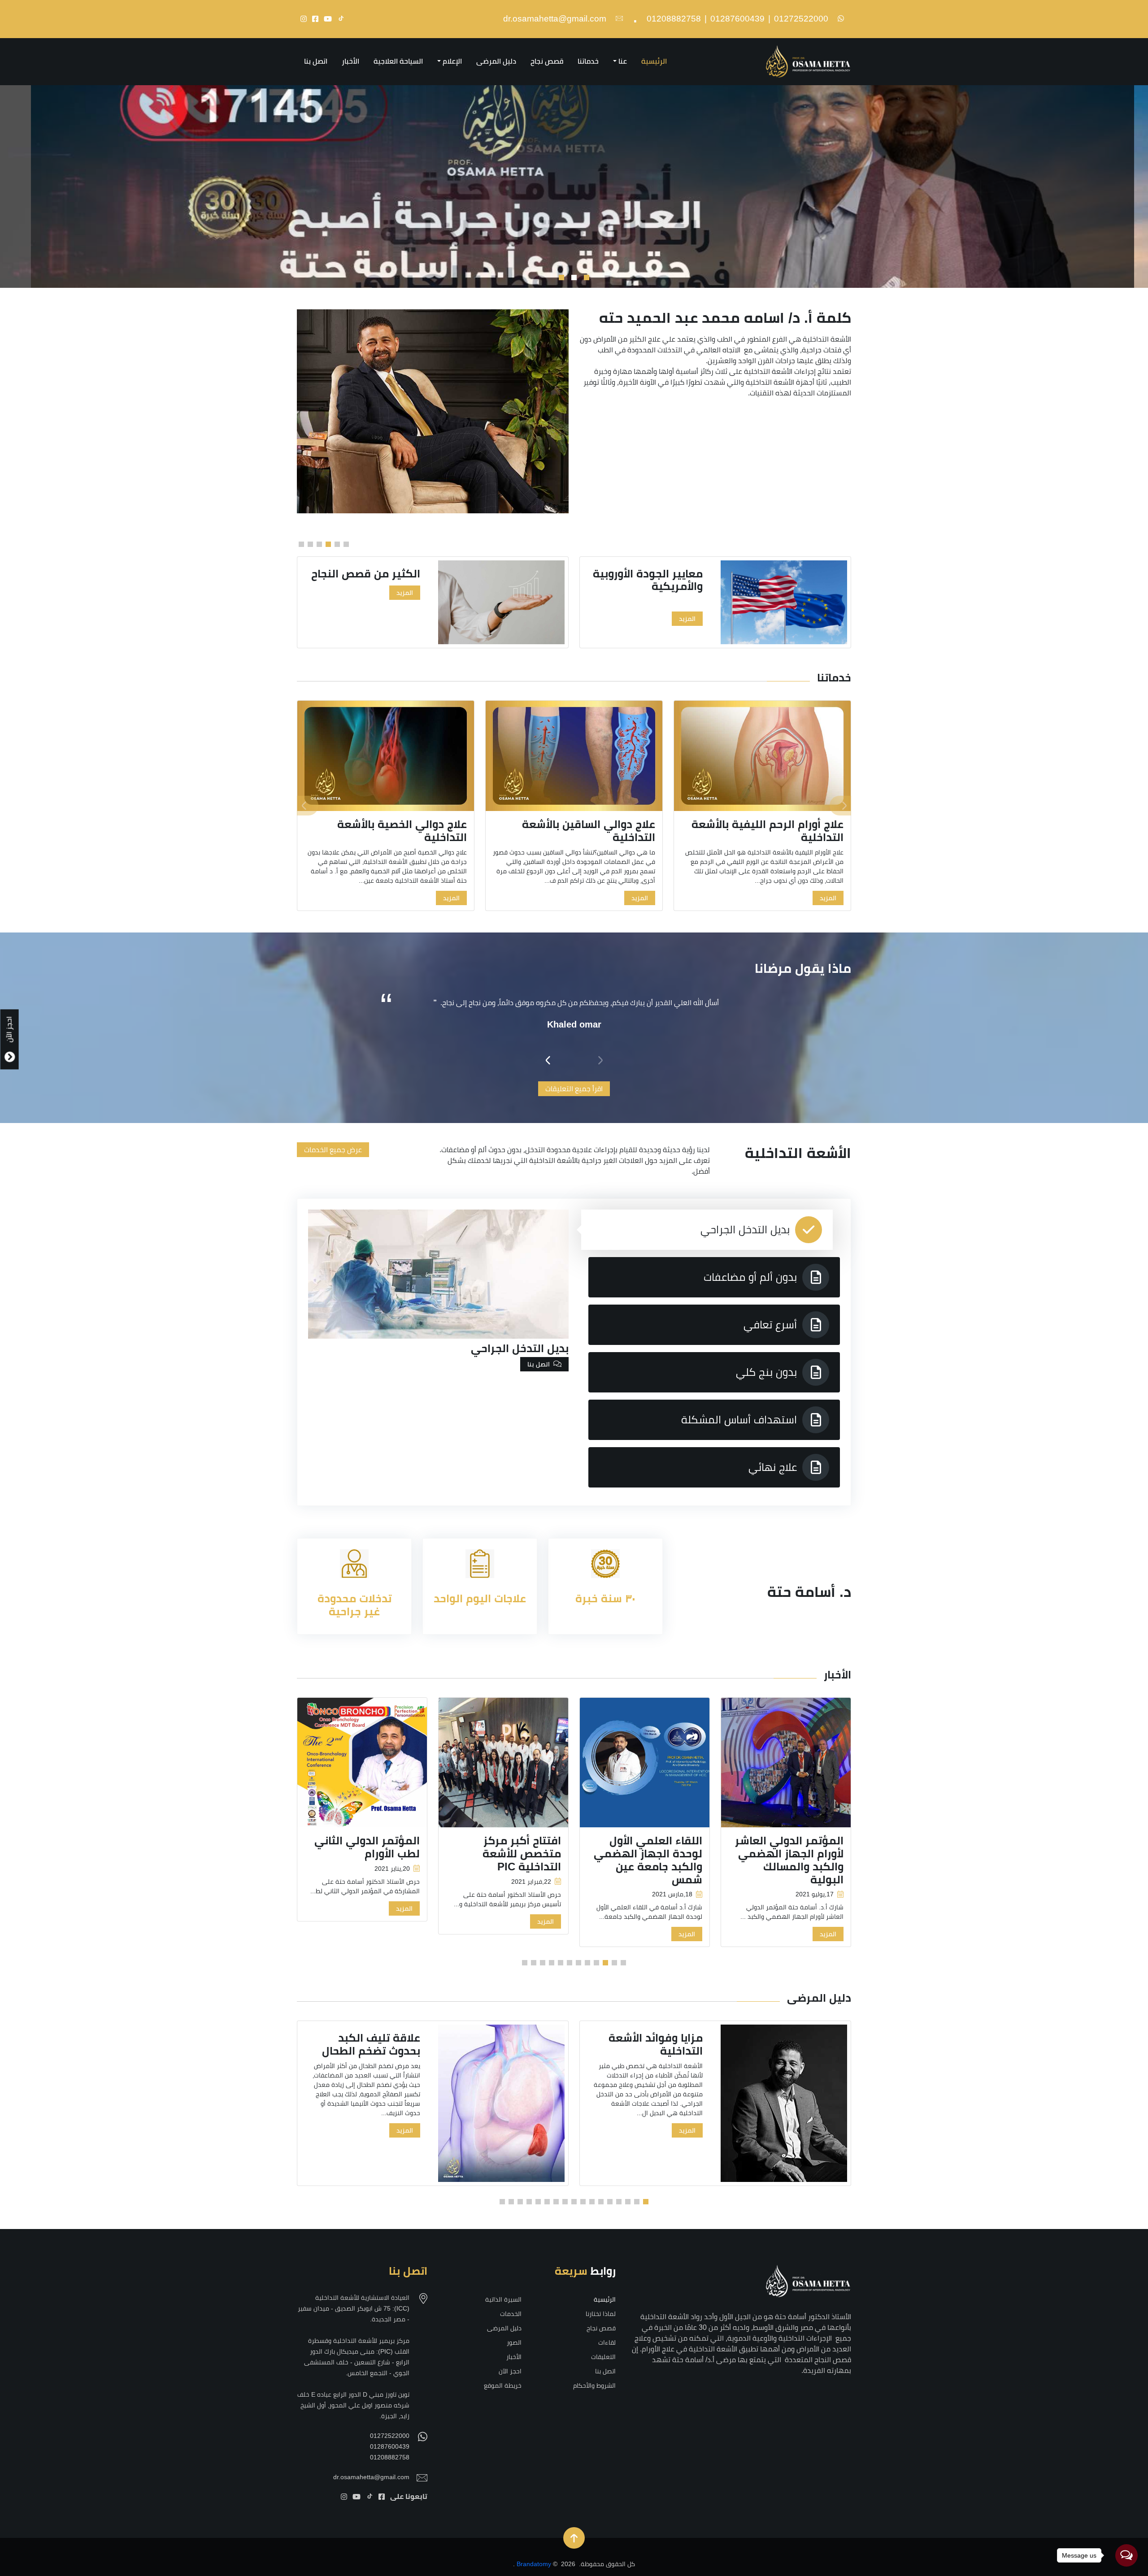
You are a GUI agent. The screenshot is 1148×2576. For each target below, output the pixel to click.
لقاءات (607, 2342)
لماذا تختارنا (601, 2314)
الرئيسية (654, 61)
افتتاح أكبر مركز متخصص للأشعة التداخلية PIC (522, 1854)
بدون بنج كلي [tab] (766, 1372)
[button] (587, 278)
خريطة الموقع (503, 2385)
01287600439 (737, 19)
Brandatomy (534, 2564)
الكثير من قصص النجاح (639, 574)
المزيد (678, 593)
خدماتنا (588, 61)
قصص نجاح (547, 61)
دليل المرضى (496, 61)
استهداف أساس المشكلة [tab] (739, 1420)
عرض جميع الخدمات (333, 1150)
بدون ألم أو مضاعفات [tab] (750, 1277)
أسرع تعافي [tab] (770, 1325)
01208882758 (674, 19)
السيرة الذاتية (503, 2299)
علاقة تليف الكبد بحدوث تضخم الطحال (371, 2044)
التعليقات (603, 2357)
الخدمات (511, 2314)
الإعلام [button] (452, 61)
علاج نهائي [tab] (773, 1467)
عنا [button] (623, 61)
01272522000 (801, 19)
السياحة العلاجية (398, 61)
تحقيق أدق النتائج (367, 574)
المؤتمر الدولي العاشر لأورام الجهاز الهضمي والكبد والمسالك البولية (789, 1860)
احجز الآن (510, 2371)
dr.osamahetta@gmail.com (555, 19)
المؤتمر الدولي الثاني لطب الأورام (367, 1847)
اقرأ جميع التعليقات (574, 1089)
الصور (514, 2342)
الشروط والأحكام (594, 2385)
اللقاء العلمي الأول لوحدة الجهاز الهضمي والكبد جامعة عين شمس (648, 1860)
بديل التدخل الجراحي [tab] (745, 1229)
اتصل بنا (316, 61)
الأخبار (350, 61)
